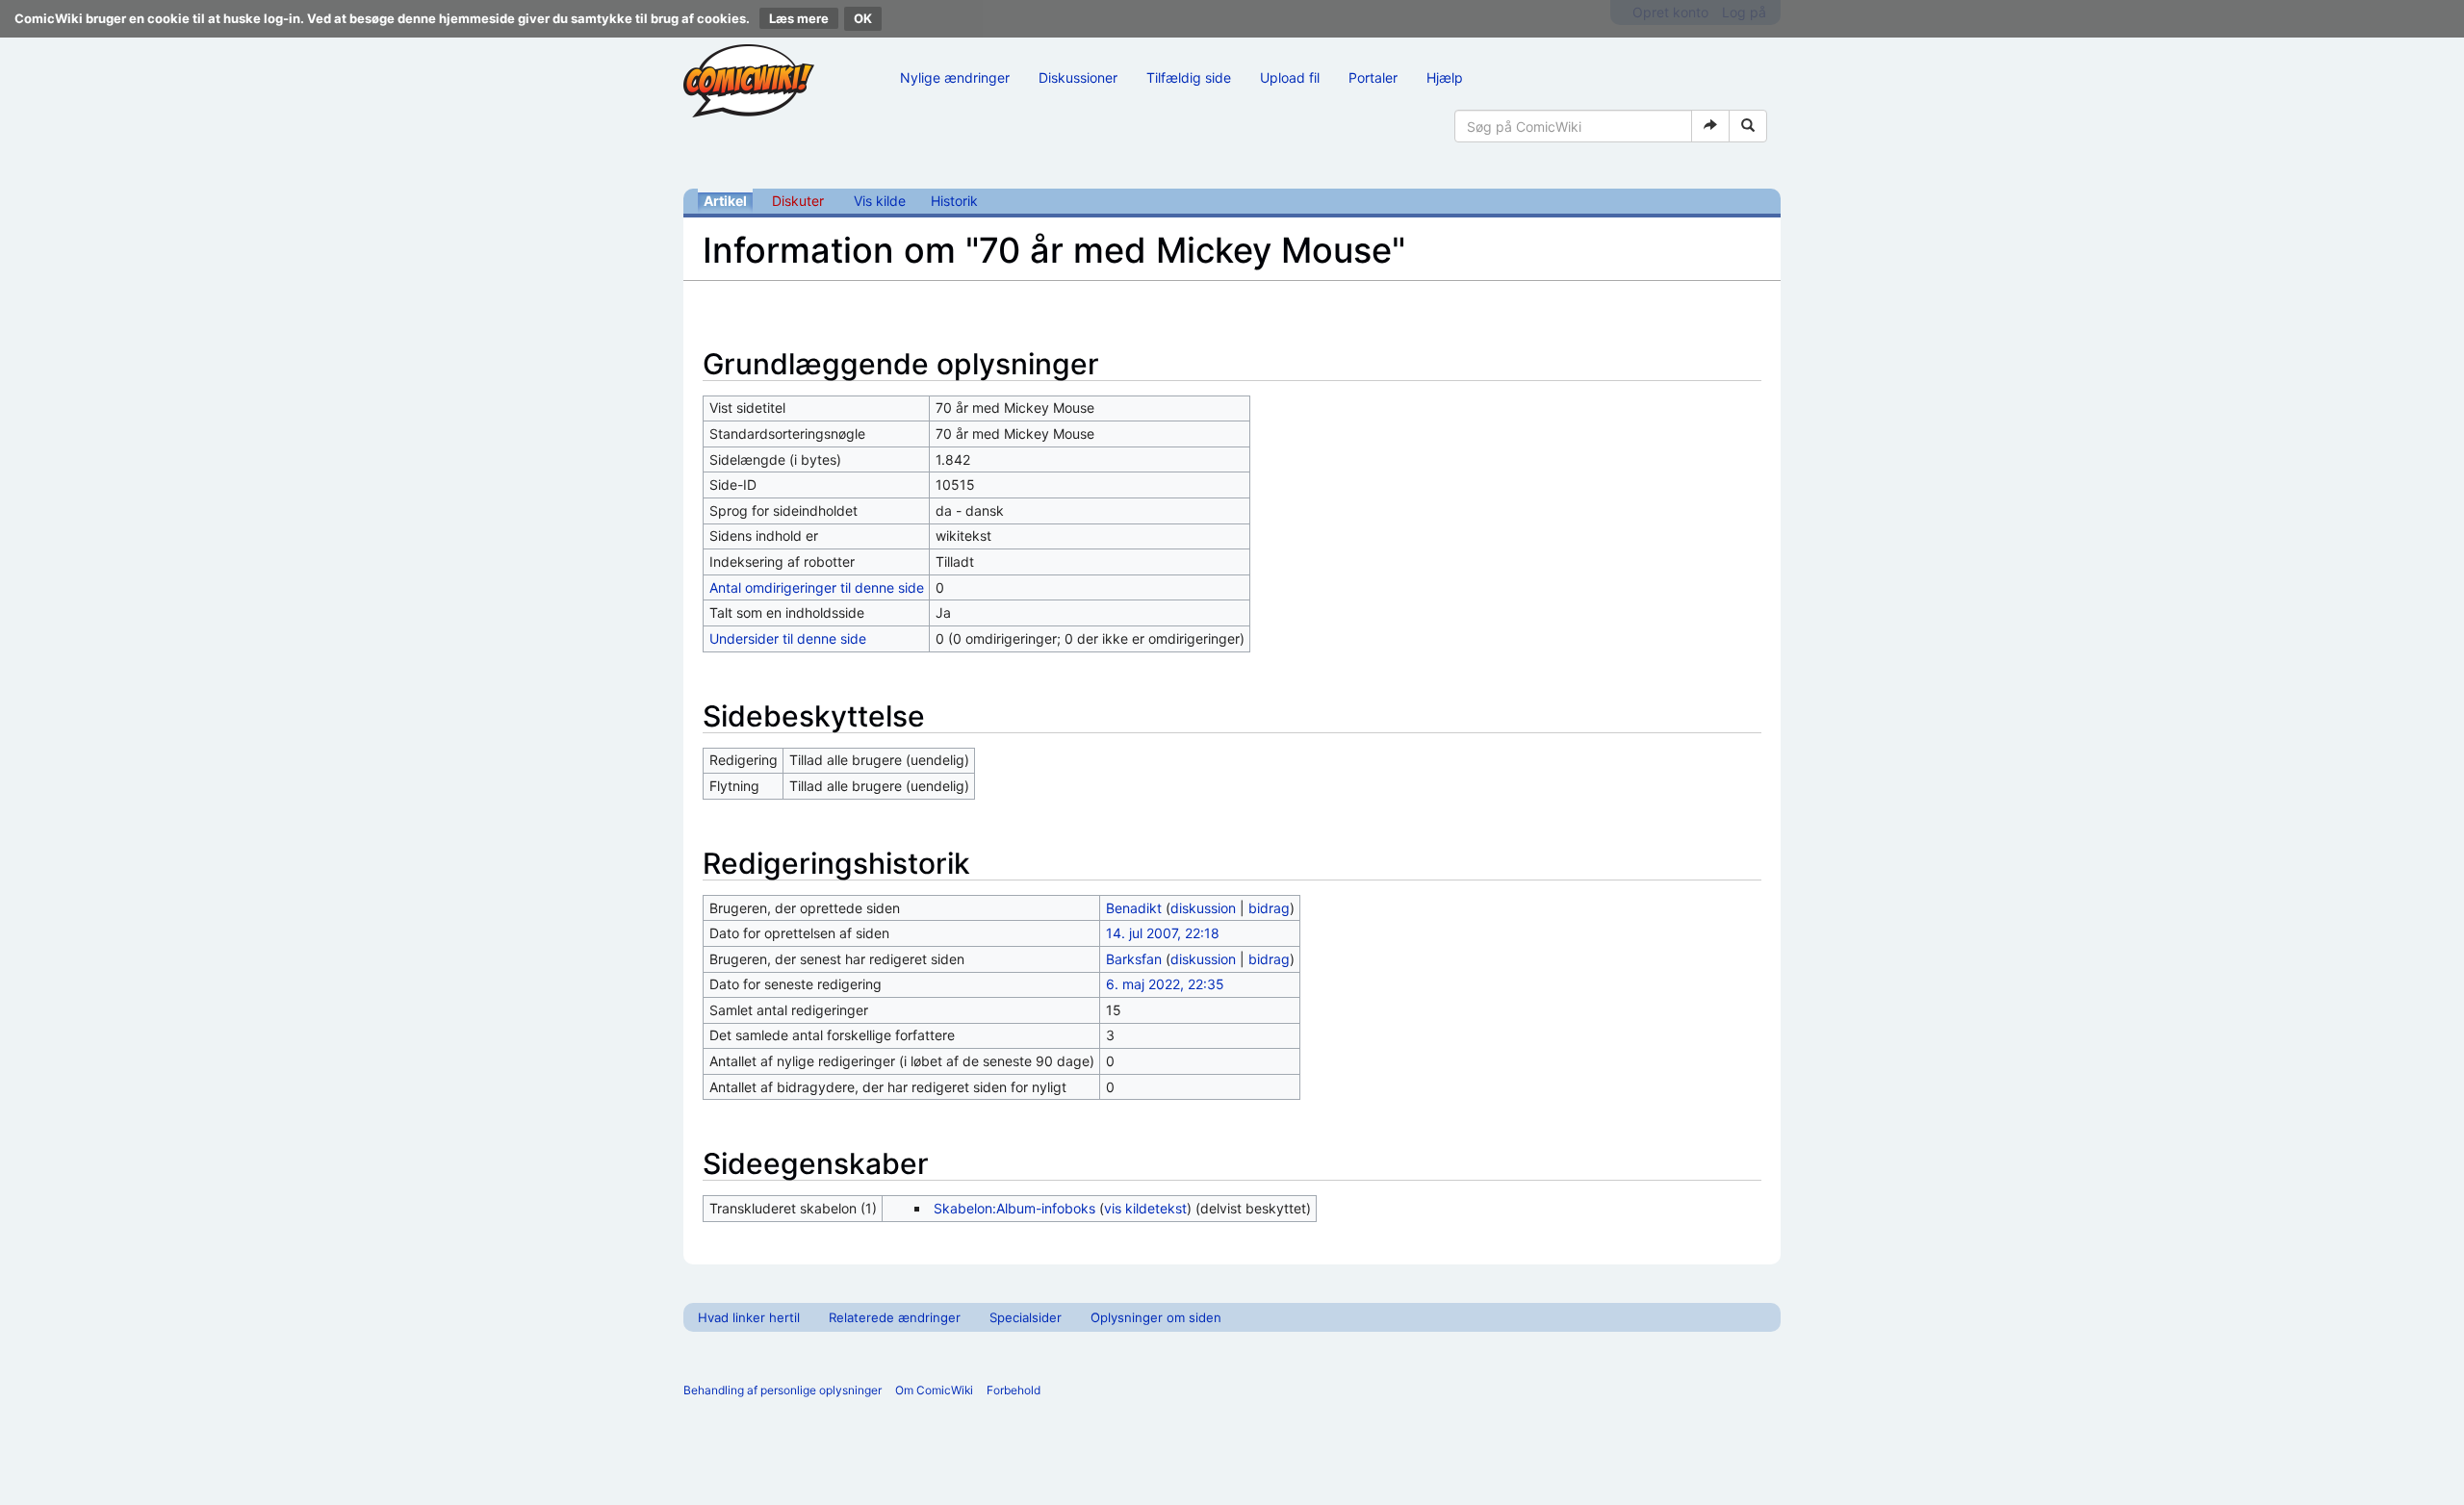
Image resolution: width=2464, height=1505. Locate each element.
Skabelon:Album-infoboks (1014, 1208)
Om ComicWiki (934, 1390)
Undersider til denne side (788, 638)
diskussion (1203, 908)
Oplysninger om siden (1156, 1317)
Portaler (1373, 77)
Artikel (725, 201)
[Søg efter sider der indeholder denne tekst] (1748, 126)
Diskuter (798, 201)
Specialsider (1026, 1317)
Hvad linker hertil (749, 1317)
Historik (954, 201)
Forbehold (1014, 1390)
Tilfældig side (1189, 77)
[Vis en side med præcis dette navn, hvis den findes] (1710, 126)
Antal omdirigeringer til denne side (817, 587)
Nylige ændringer (955, 77)
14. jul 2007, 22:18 (1163, 933)
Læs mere (799, 18)
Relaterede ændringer (895, 1317)
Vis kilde (880, 201)
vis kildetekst (1145, 1208)
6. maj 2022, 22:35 (1165, 984)
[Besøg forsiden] (749, 81)
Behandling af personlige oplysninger (783, 1390)
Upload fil (1290, 77)
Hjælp (1445, 77)
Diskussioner (1078, 77)
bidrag (1269, 908)
